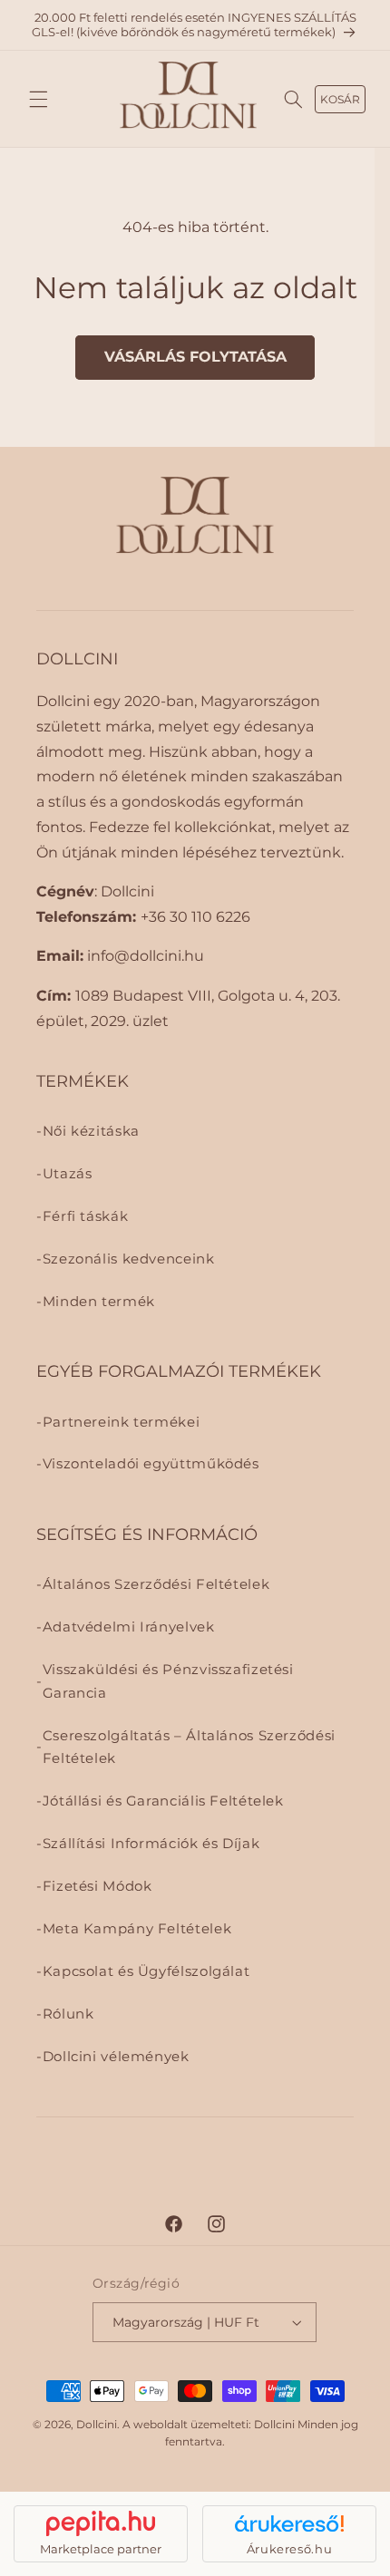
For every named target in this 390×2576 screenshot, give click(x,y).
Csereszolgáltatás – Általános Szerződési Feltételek (189, 1748)
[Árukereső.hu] (289, 2523)
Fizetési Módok (97, 1886)
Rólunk (68, 2014)
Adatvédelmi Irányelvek (129, 1627)
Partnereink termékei (122, 1422)
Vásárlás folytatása (195, 357)
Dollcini (97, 2425)
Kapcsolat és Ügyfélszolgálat (146, 1971)
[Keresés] (294, 99)
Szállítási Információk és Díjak (151, 1844)
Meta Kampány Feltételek (137, 1929)
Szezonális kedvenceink (129, 1259)
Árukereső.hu (290, 2549)
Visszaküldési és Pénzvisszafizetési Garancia (168, 1681)
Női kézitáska (91, 1131)
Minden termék (99, 1302)
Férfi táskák (86, 1216)
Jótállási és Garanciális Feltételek (163, 1801)
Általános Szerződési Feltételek (156, 1584)
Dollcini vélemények (116, 2057)
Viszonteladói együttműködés (151, 1464)
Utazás (68, 1174)
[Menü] (38, 99)
